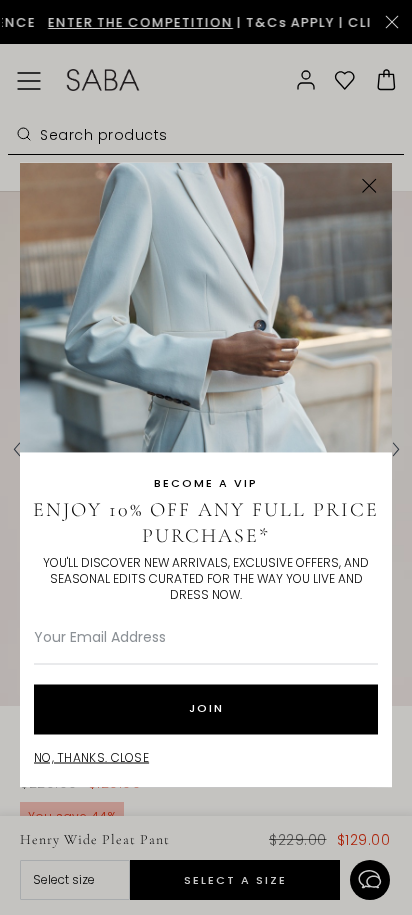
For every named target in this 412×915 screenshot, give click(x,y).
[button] (369, 185)
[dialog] (206, 457)
